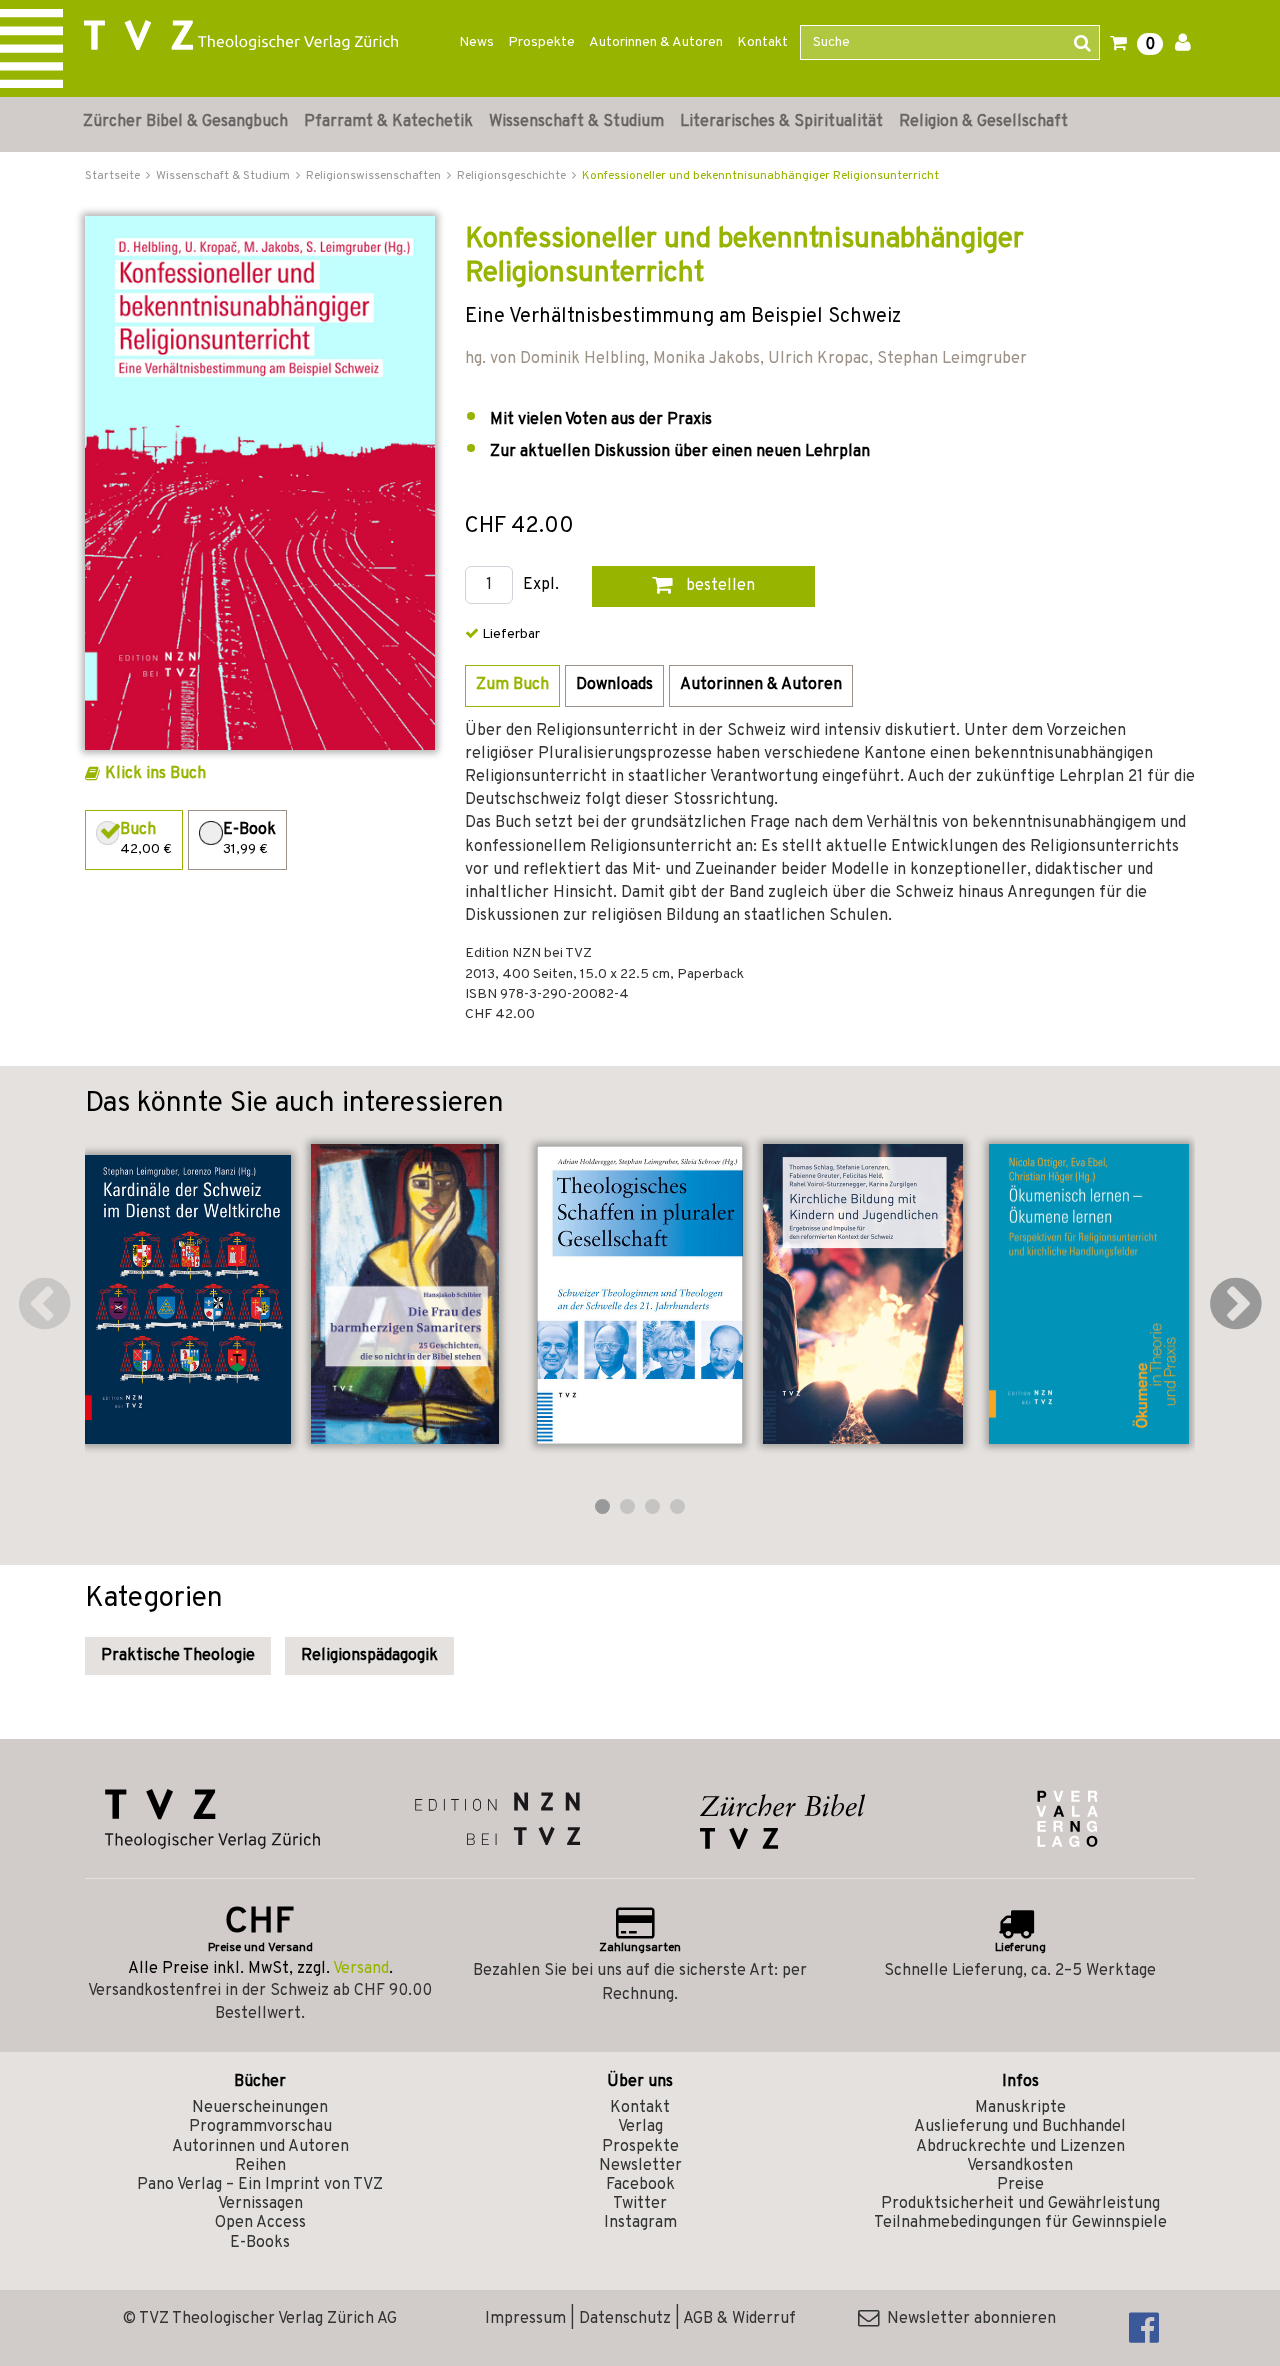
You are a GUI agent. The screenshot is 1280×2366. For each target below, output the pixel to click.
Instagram (640, 2223)
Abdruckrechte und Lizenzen (1020, 2147)
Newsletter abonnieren (967, 2319)
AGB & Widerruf (739, 2319)
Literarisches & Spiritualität (781, 122)
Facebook (640, 2185)
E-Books (260, 2243)
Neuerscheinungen (260, 2108)
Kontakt (762, 42)
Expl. (541, 585)
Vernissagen (260, 2204)
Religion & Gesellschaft (983, 122)
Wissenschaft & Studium (576, 122)
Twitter (640, 2204)
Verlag (640, 2127)
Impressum (525, 2319)
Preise (1020, 2185)
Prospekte (541, 42)
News (476, 42)
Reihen (260, 2166)
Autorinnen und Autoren (260, 2147)
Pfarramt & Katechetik (388, 122)
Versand (361, 1969)
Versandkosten (1020, 2166)
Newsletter (640, 2166)
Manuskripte (1020, 2108)
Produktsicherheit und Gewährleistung (1020, 2204)
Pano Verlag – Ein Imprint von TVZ (260, 2185)
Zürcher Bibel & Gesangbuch (185, 122)
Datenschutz (625, 2319)
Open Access (260, 2223)
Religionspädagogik (369, 1656)
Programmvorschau (260, 2127)
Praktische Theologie (178, 1656)
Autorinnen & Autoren (656, 42)
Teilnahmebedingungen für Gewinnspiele (1020, 2223)
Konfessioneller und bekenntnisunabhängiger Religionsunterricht (760, 176)
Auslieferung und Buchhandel (1020, 2127)
